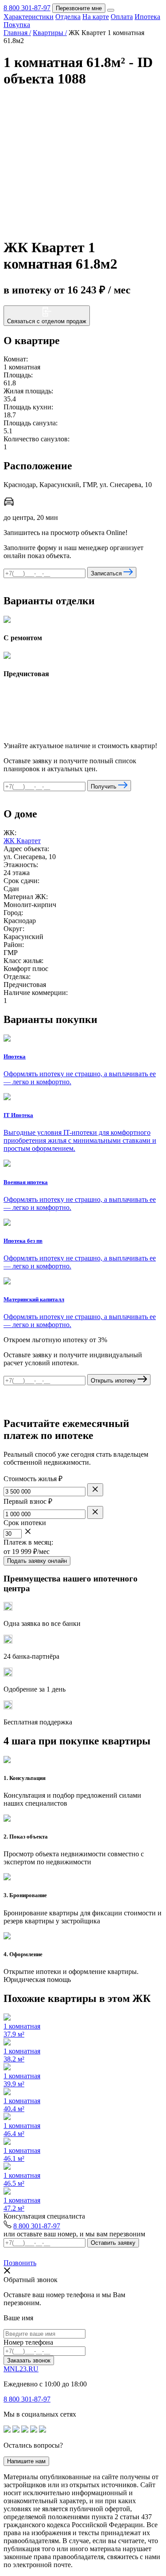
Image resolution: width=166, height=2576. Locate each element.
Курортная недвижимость (85, 7)
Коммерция (104, 15)
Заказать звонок (29, 2360)
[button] (154, 105)
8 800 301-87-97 (37, 2226)
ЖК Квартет (22, 841)
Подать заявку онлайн (37, 1561)
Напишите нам (26, 2461)
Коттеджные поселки (36, 15)
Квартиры (141, 7)
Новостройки (24, 7)
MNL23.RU (21, 2369)
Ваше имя (18, 2318)
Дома (77, 15)
